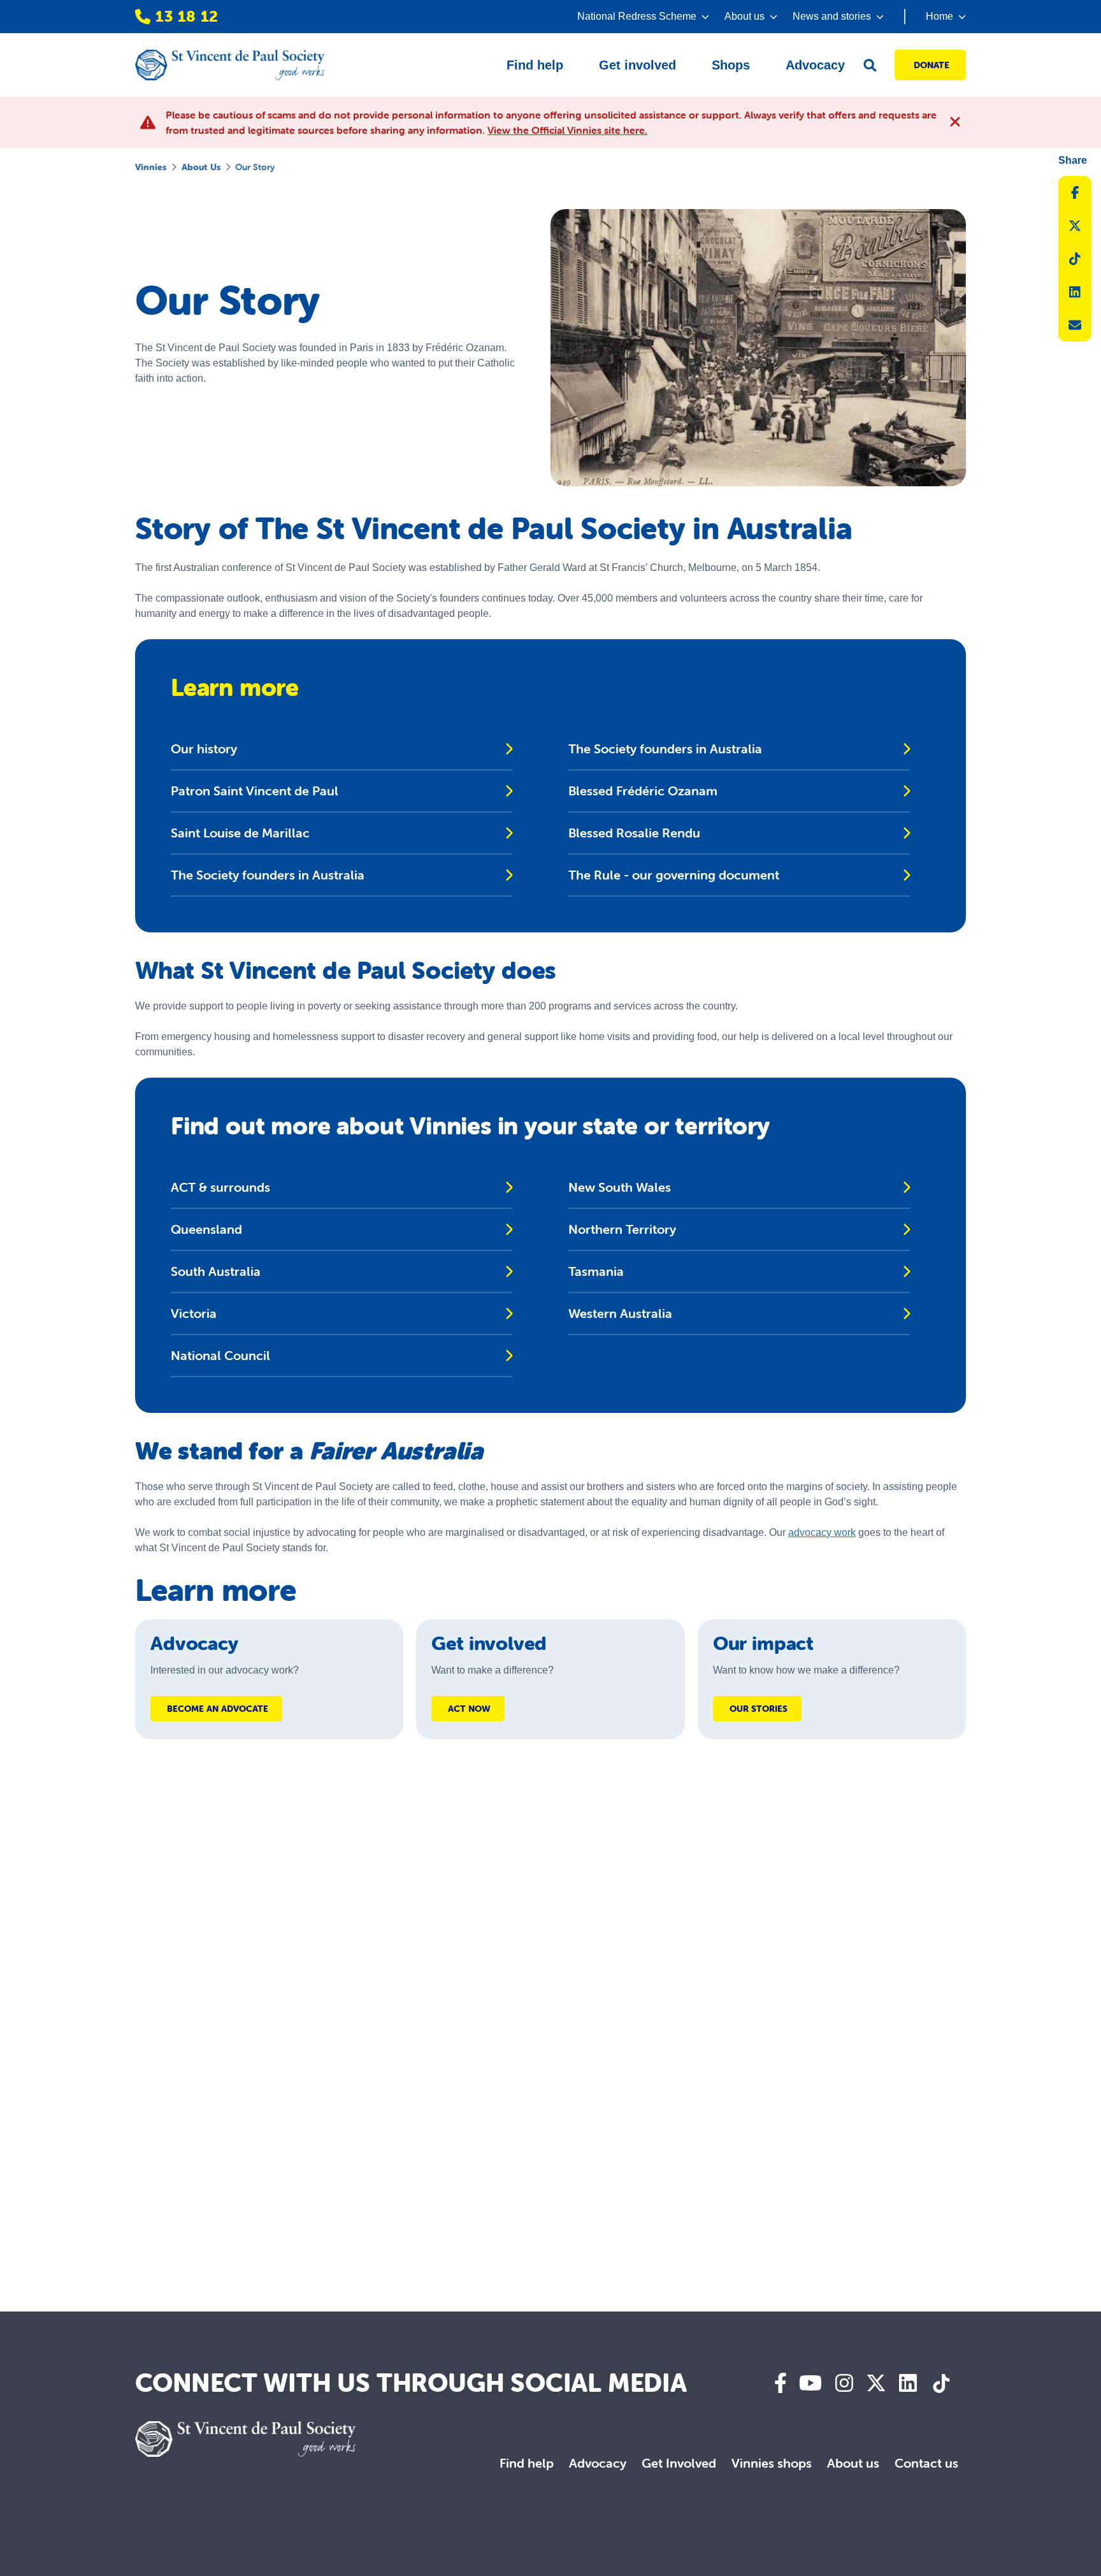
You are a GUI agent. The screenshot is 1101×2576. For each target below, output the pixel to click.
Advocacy (598, 2463)
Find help (527, 2463)
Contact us (926, 2463)
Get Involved (679, 2463)
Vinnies (151, 167)
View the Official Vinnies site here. (567, 130)
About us (201, 167)
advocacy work (822, 1532)
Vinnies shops (772, 2463)
